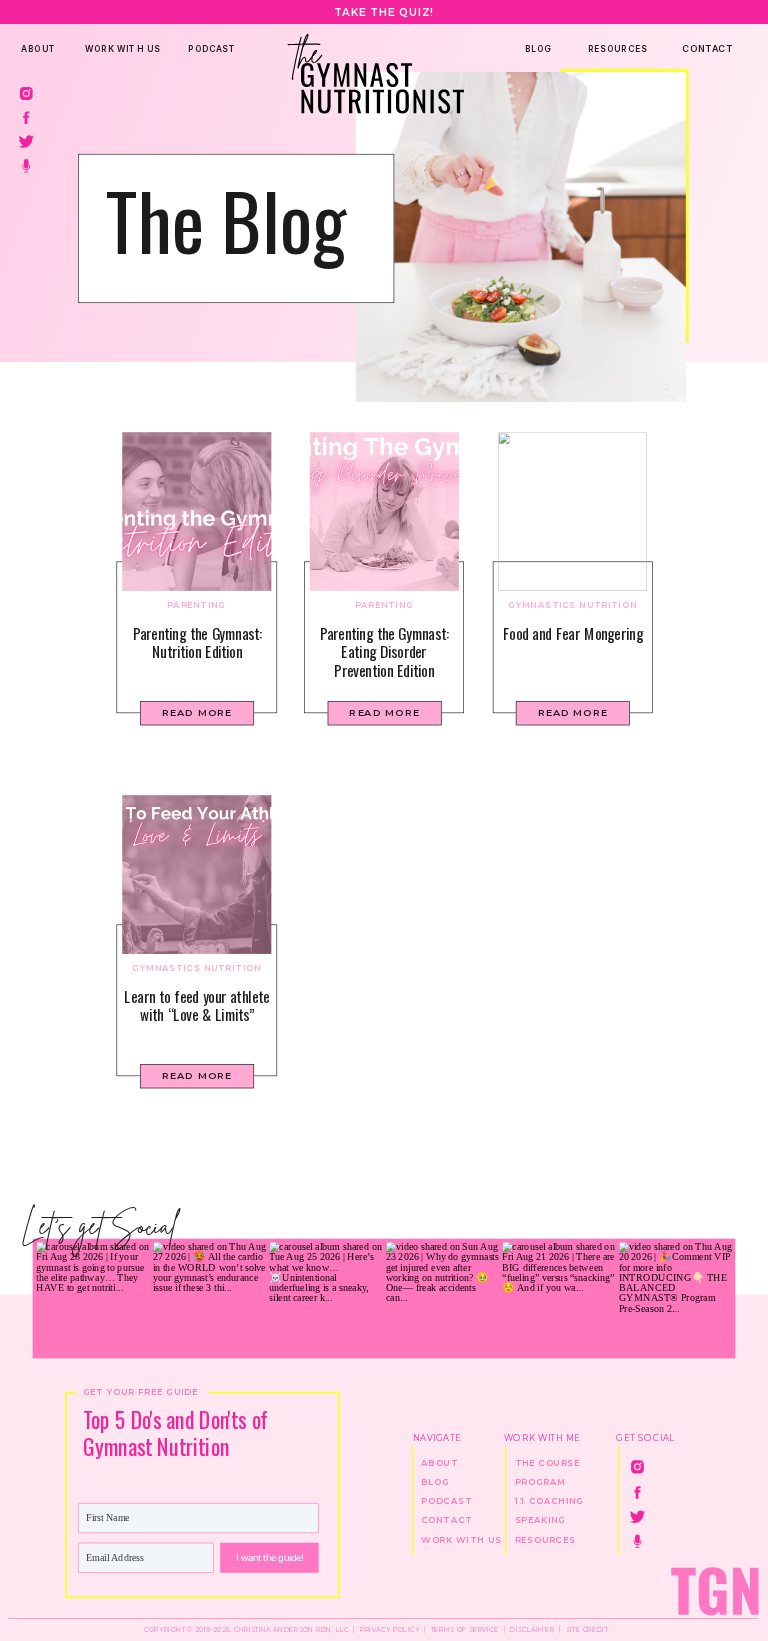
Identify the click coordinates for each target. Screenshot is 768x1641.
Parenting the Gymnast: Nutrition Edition (197, 641)
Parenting (196, 605)
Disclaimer (532, 1630)
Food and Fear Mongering (573, 632)
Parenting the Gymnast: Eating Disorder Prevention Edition (384, 651)
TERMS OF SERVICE (463, 1630)
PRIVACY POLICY (390, 1630)
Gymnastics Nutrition (572, 605)
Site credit (587, 1630)
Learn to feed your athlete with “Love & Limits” (196, 1004)
